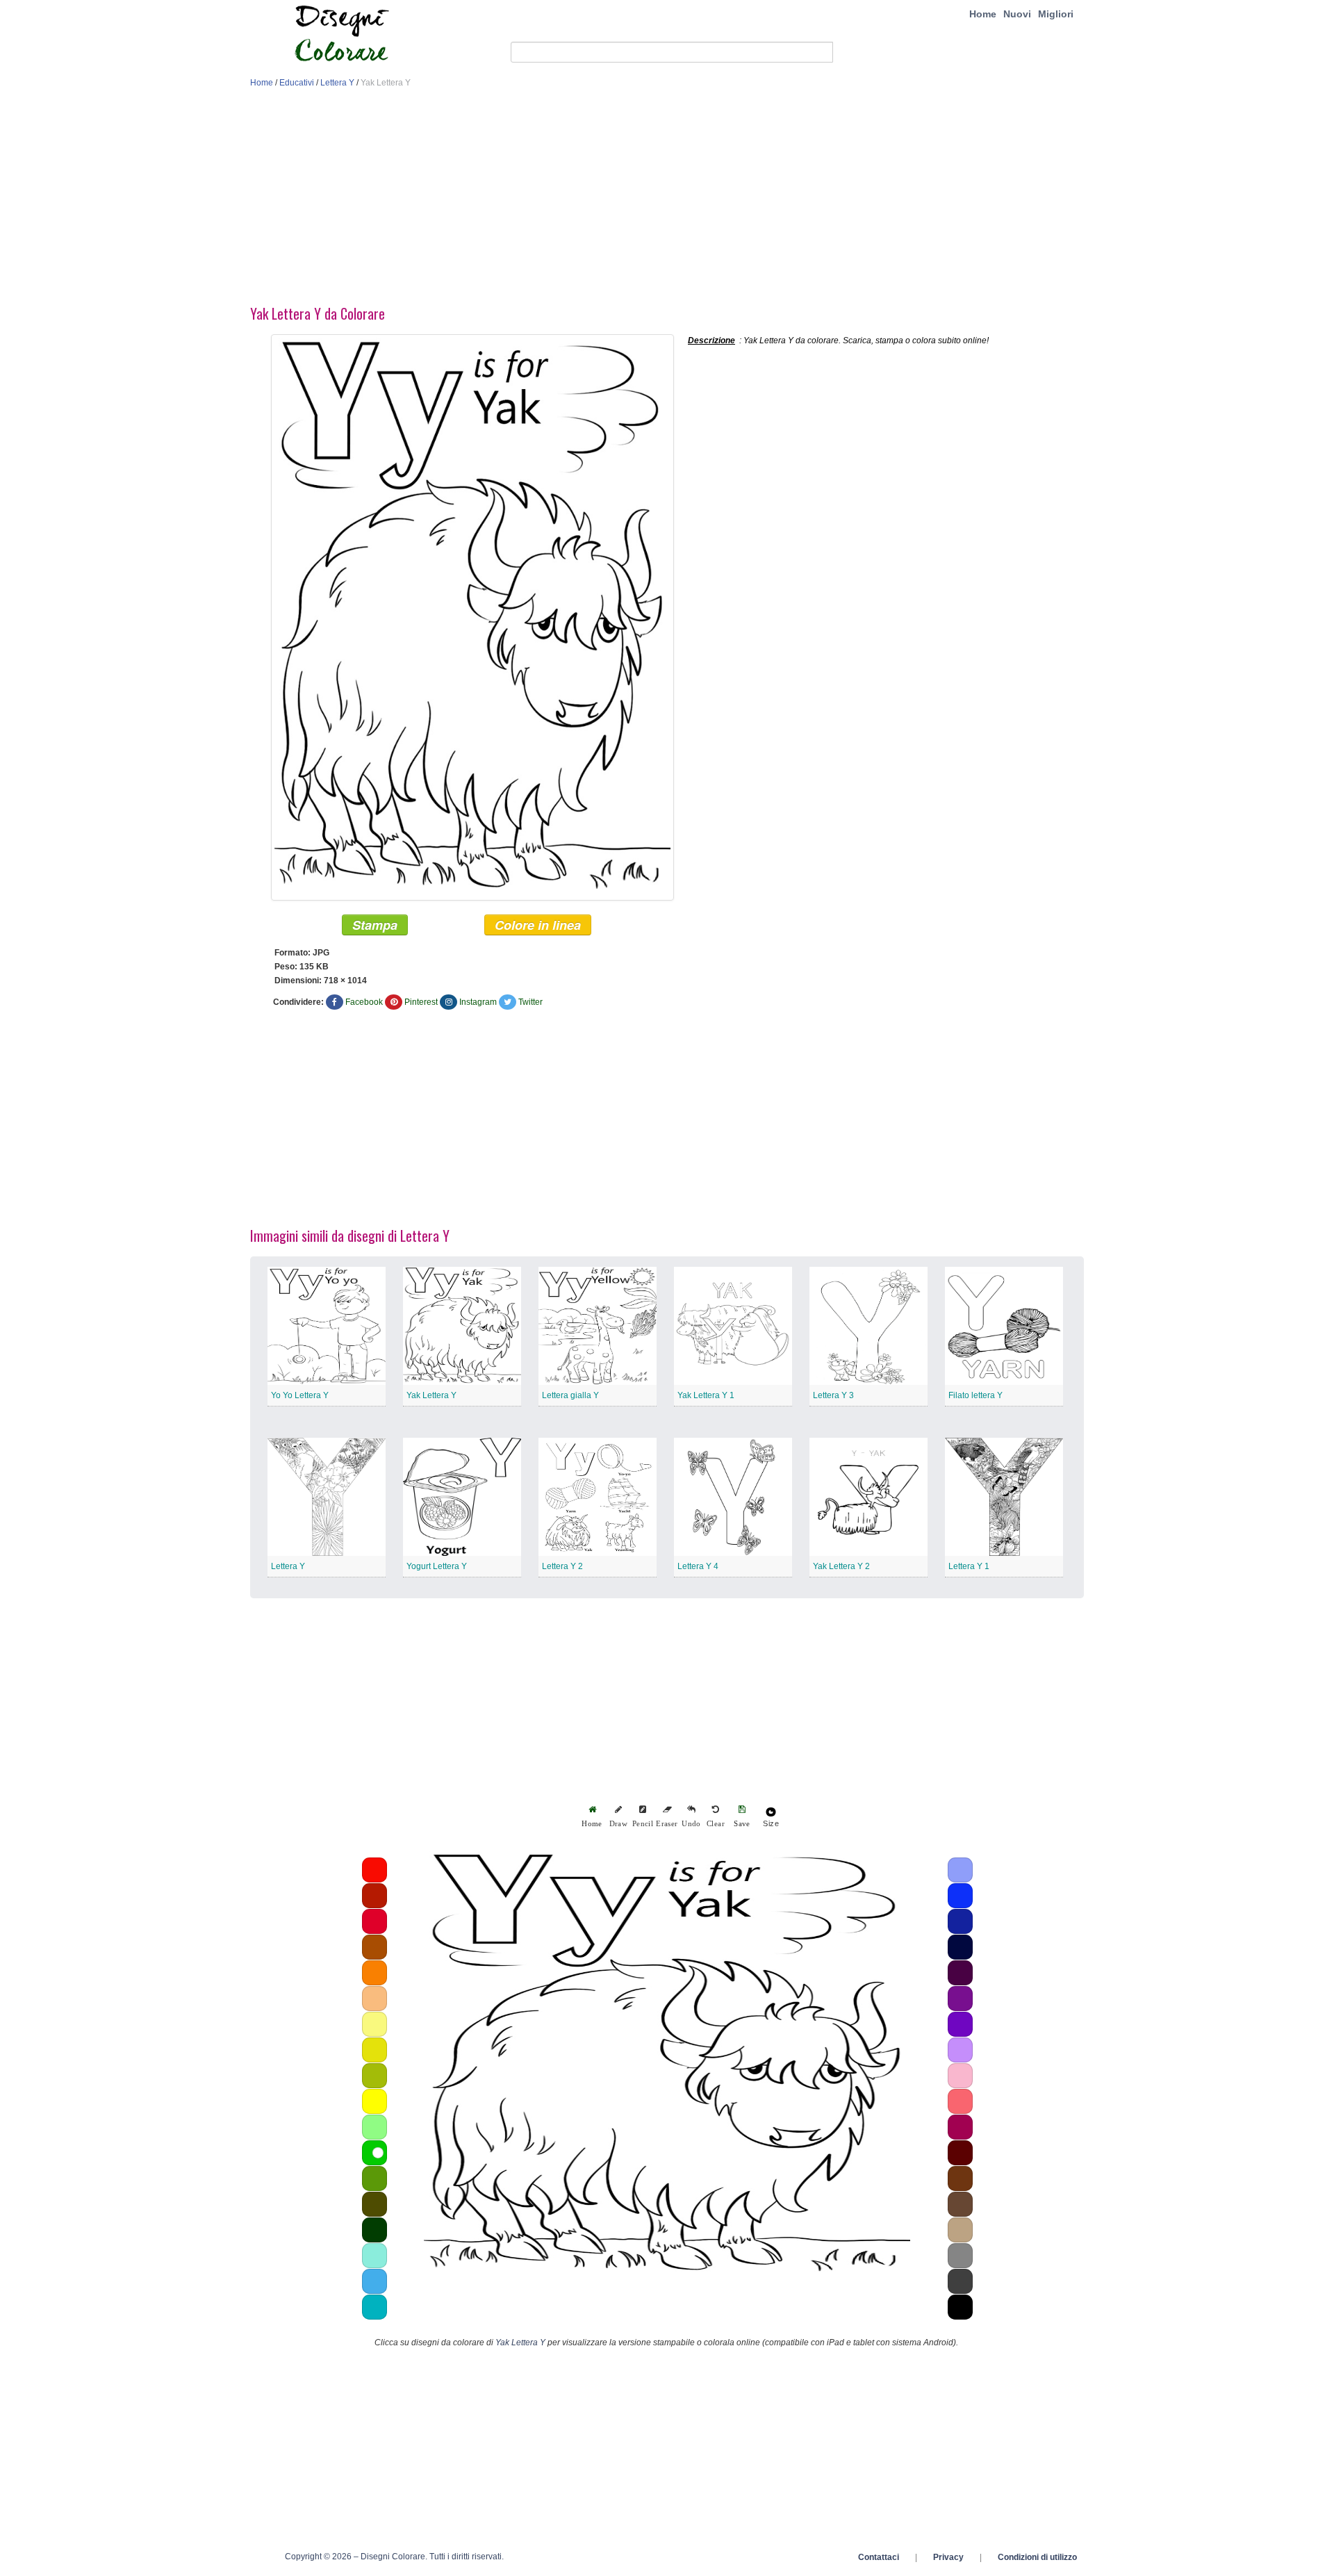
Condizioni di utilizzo (1037, 2557)
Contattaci (879, 2557)
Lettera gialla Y (570, 1395)
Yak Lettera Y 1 (706, 1395)
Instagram (478, 1002)
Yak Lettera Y (431, 1395)
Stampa (375, 925)
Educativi (297, 83)
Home (983, 14)
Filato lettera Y (975, 1395)
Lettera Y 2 (562, 1566)
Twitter (530, 1002)
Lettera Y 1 (969, 1566)
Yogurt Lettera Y (437, 1566)
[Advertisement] (667, 200)
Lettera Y (337, 83)
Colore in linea (538, 925)
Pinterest (421, 1002)
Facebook (364, 1002)
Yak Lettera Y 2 (841, 1566)
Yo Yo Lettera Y (300, 1395)
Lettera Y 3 (833, 1395)
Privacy (948, 2557)
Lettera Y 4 (698, 1566)
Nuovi (1017, 14)
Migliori (1056, 14)
